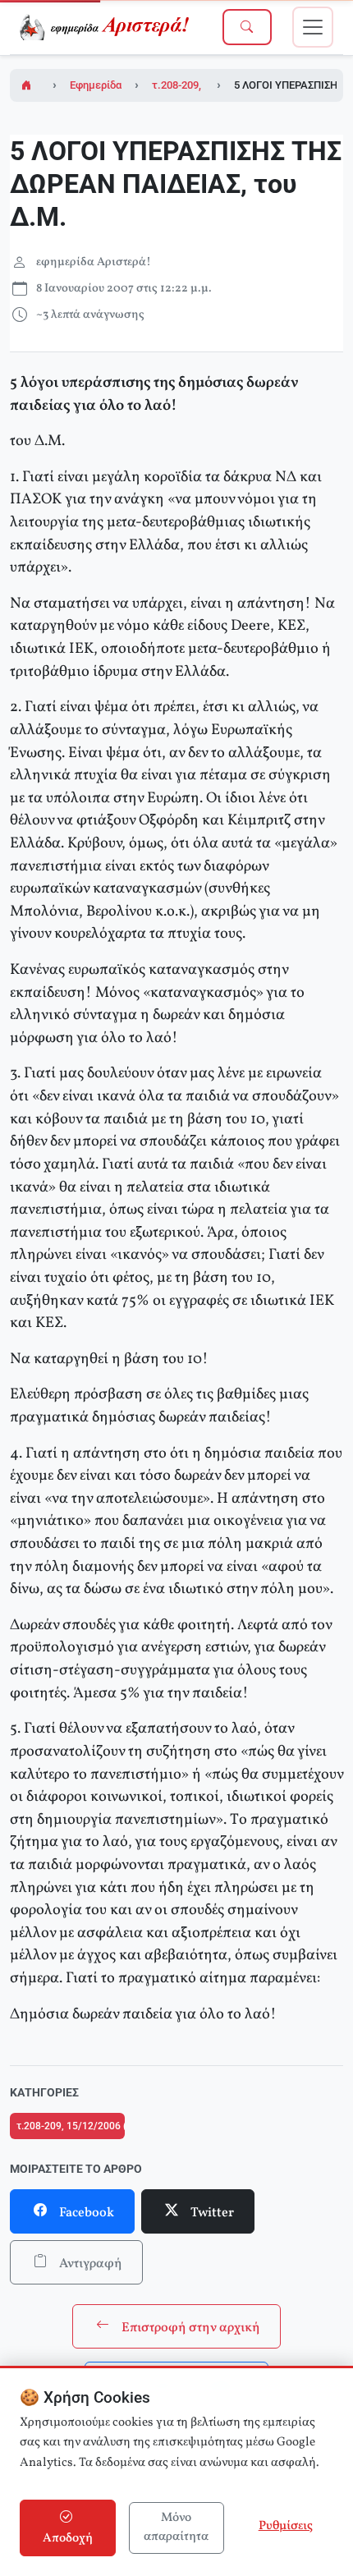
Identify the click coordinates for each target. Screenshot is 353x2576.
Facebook (85, 2213)
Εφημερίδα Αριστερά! (121, 85)
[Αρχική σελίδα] (28, 85)
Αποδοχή (68, 2539)
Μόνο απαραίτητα (176, 2528)
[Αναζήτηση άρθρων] (247, 27)
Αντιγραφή (89, 2264)
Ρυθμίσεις (286, 2526)
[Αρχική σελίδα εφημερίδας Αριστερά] (107, 27)
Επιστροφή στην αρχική (190, 2328)
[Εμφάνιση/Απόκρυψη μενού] (313, 27)
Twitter (211, 2213)
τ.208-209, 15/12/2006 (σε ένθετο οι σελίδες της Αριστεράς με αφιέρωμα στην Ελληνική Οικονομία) (71, 2126)
